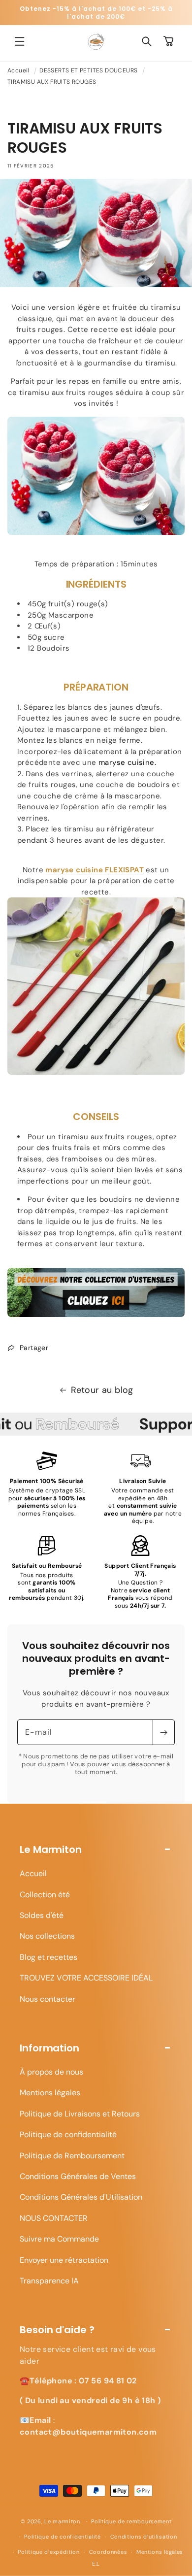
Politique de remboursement (131, 2521)
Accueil (18, 70)
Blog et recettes (48, 1957)
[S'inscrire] (163, 1732)
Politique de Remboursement (72, 2156)
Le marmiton (62, 2521)
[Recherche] (147, 41)
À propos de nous (51, 2072)
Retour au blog (102, 1390)
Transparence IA (49, 2281)
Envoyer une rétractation (64, 2260)
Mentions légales (50, 2093)
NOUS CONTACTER (54, 2218)
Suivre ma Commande (59, 2239)
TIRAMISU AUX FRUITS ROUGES (52, 82)
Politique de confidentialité (68, 2134)
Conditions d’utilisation (144, 2537)
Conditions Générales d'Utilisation (81, 2197)
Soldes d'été (42, 1915)
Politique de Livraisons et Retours (80, 2114)
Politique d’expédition (48, 2552)
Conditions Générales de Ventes (78, 2176)
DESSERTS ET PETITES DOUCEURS (88, 70)
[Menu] (20, 41)
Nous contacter (48, 1999)
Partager (34, 1348)
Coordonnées (108, 2552)
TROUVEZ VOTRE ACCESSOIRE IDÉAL (86, 1978)
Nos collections (47, 1936)
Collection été (45, 1895)
